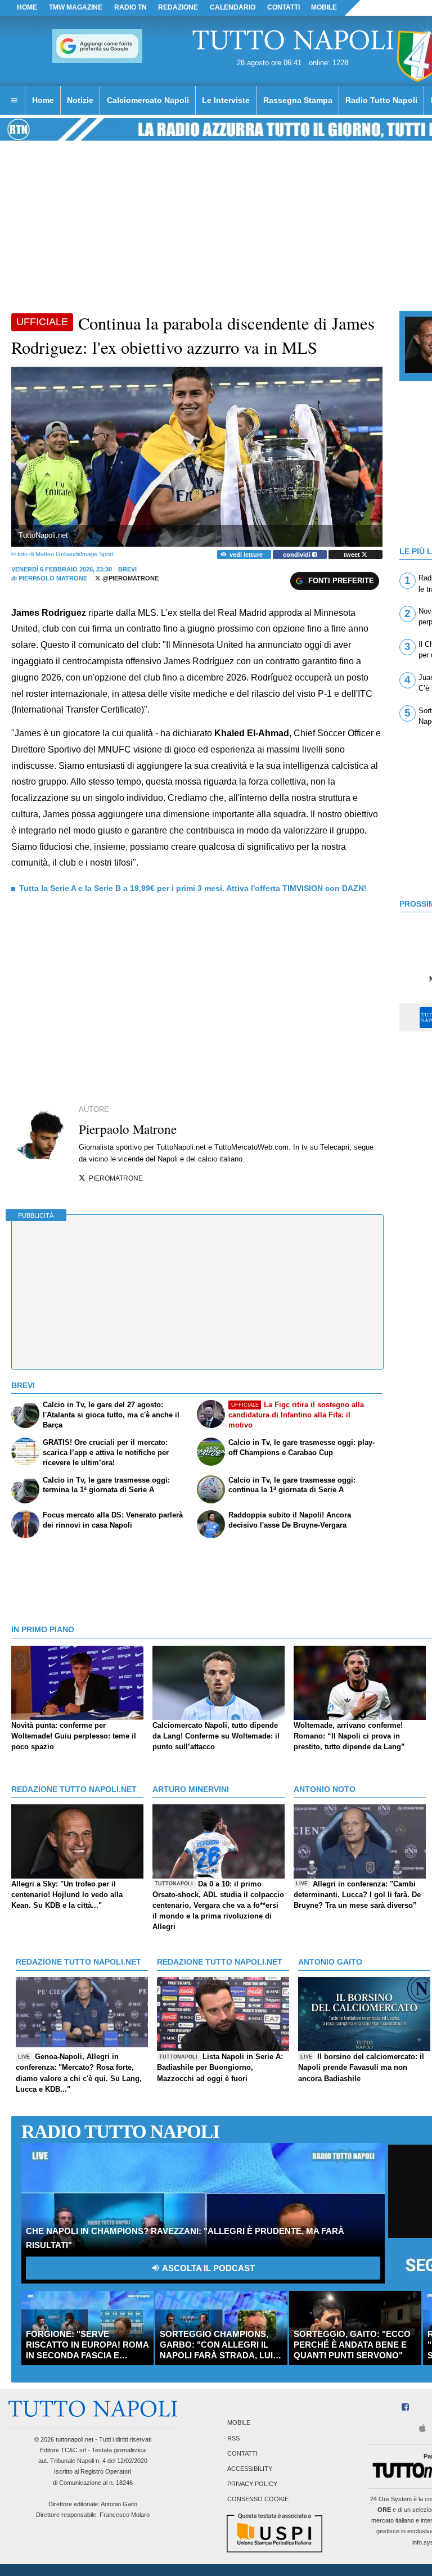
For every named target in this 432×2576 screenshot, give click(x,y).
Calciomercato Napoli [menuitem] (148, 100)
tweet (353, 555)
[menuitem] (14, 101)
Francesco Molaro (125, 2515)
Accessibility (250, 2469)
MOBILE (324, 7)
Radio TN (130, 7)
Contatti (242, 2453)
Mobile (239, 2423)
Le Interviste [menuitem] (226, 100)
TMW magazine (76, 7)
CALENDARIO (233, 7)
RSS (233, 2438)
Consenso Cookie (258, 2500)
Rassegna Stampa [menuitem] (298, 100)
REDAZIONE (178, 7)
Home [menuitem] (43, 100)
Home (27, 7)
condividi (298, 555)
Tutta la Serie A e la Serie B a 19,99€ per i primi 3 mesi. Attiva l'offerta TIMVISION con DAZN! (193, 888)
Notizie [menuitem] (80, 100)
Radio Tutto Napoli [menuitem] (381, 100)
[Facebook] (405, 2408)
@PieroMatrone (130, 578)
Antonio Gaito (119, 2504)
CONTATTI (283, 7)
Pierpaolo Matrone (53, 578)
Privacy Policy (252, 2484)
